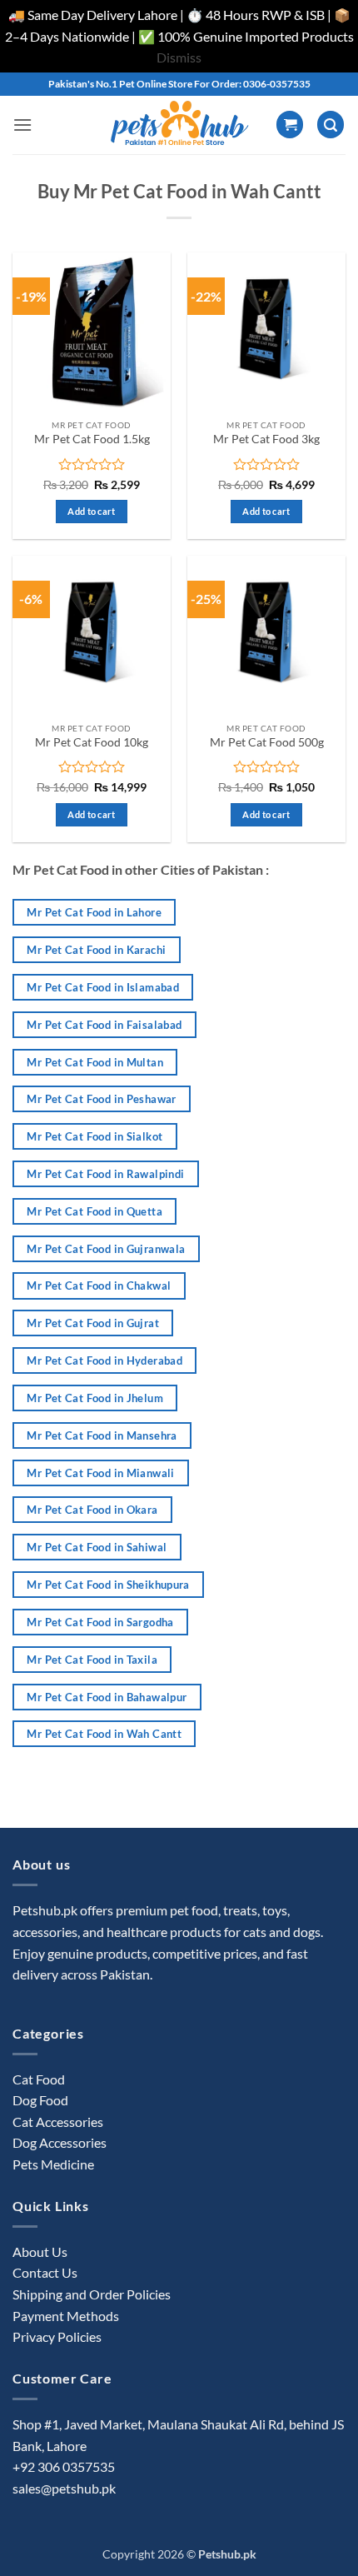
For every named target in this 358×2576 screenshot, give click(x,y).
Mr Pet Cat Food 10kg (92, 742)
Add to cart (92, 511)
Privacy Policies (57, 2336)
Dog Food (40, 2100)
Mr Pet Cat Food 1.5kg (92, 439)
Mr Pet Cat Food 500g (267, 742)
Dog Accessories (60, 2142)
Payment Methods (66, 2316)
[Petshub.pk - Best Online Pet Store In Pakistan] (179, 125)
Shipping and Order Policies (92, 2294)
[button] (22, 125)
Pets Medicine (53, 2164)
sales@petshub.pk (64, 2488)
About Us (40, 2252)
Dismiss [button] (179, 57)
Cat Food (39, 2079)
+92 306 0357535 (64, 2466)
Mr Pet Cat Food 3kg (266, 439)
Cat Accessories (58, 2122)
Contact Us (45, 2272)
